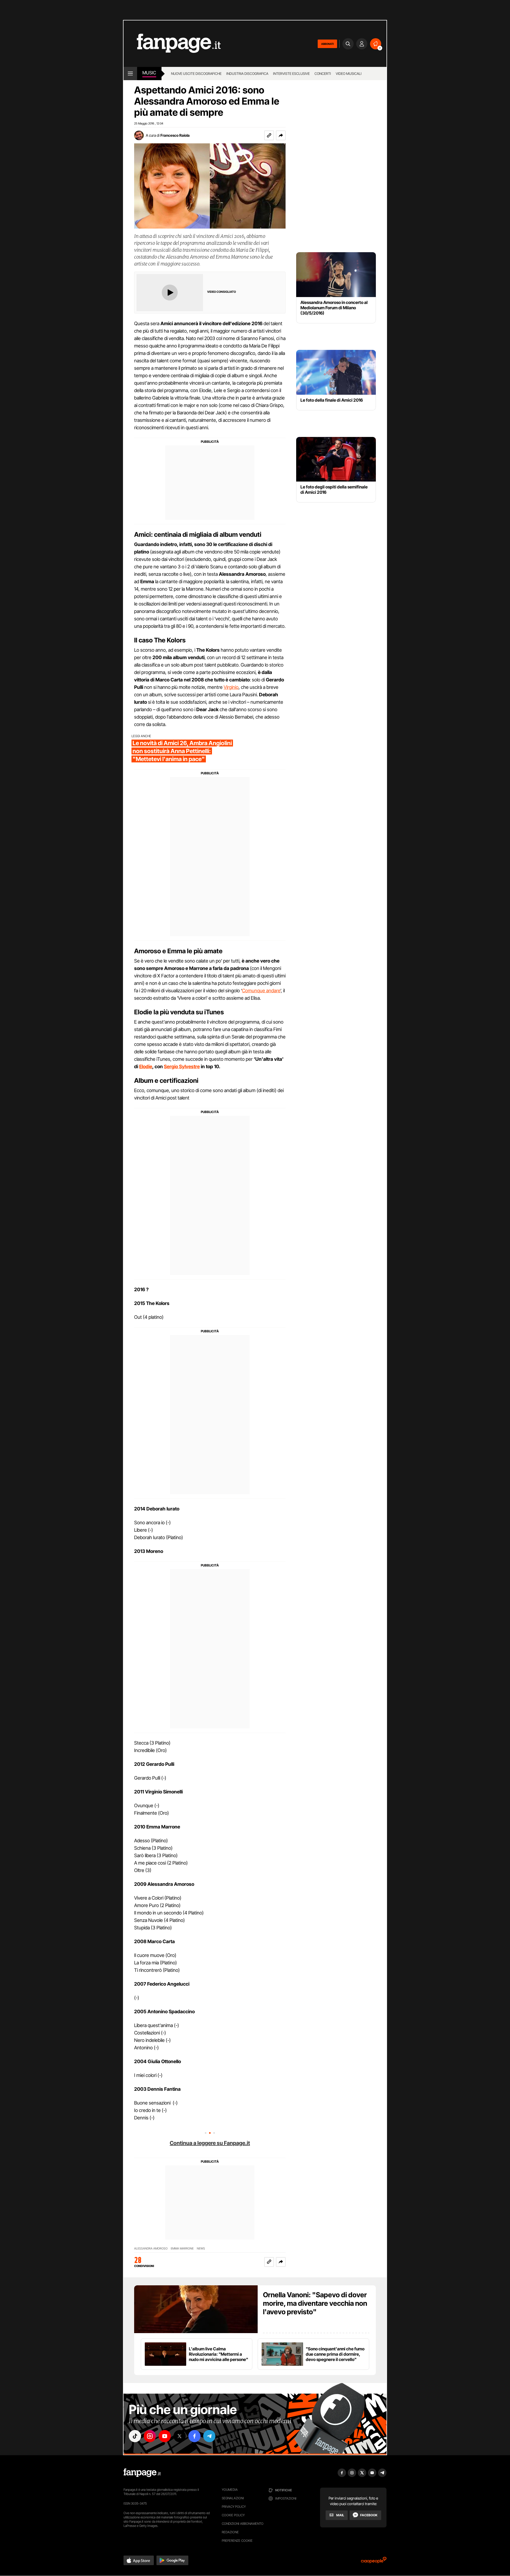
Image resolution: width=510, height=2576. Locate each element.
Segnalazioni (233, 2498)
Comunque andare (261, 991)
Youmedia (230, 2490)
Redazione (230, 2532)
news (201, 2249)
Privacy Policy (234, 2507)
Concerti (323, 74)
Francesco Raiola (175, 135)
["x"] (180, 2436)
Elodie (146, 1066)
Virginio (231, 687)
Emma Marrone (182, 2249)
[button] (281, 135)
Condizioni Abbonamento (243, 2524)
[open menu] (130, 74)
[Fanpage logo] (172, 44)
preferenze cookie (237, 2541)
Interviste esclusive (291, 74)
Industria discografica (247, 74)
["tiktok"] (135, 2436)
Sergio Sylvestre (182, 1066)
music (149, 73)
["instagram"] (150, 2436)
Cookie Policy (233, 2515)
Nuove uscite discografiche (196, 74)
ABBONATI (327, 44)
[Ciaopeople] (374, 2562)
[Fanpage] (142, 2473)
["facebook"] (194, 2436)
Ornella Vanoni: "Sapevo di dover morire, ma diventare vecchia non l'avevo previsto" (315, 2303)
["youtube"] (165, 2436)
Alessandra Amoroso (151, 2249)
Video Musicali (349, 74)
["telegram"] (209, 2436)
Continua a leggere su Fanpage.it (210, 2143)
